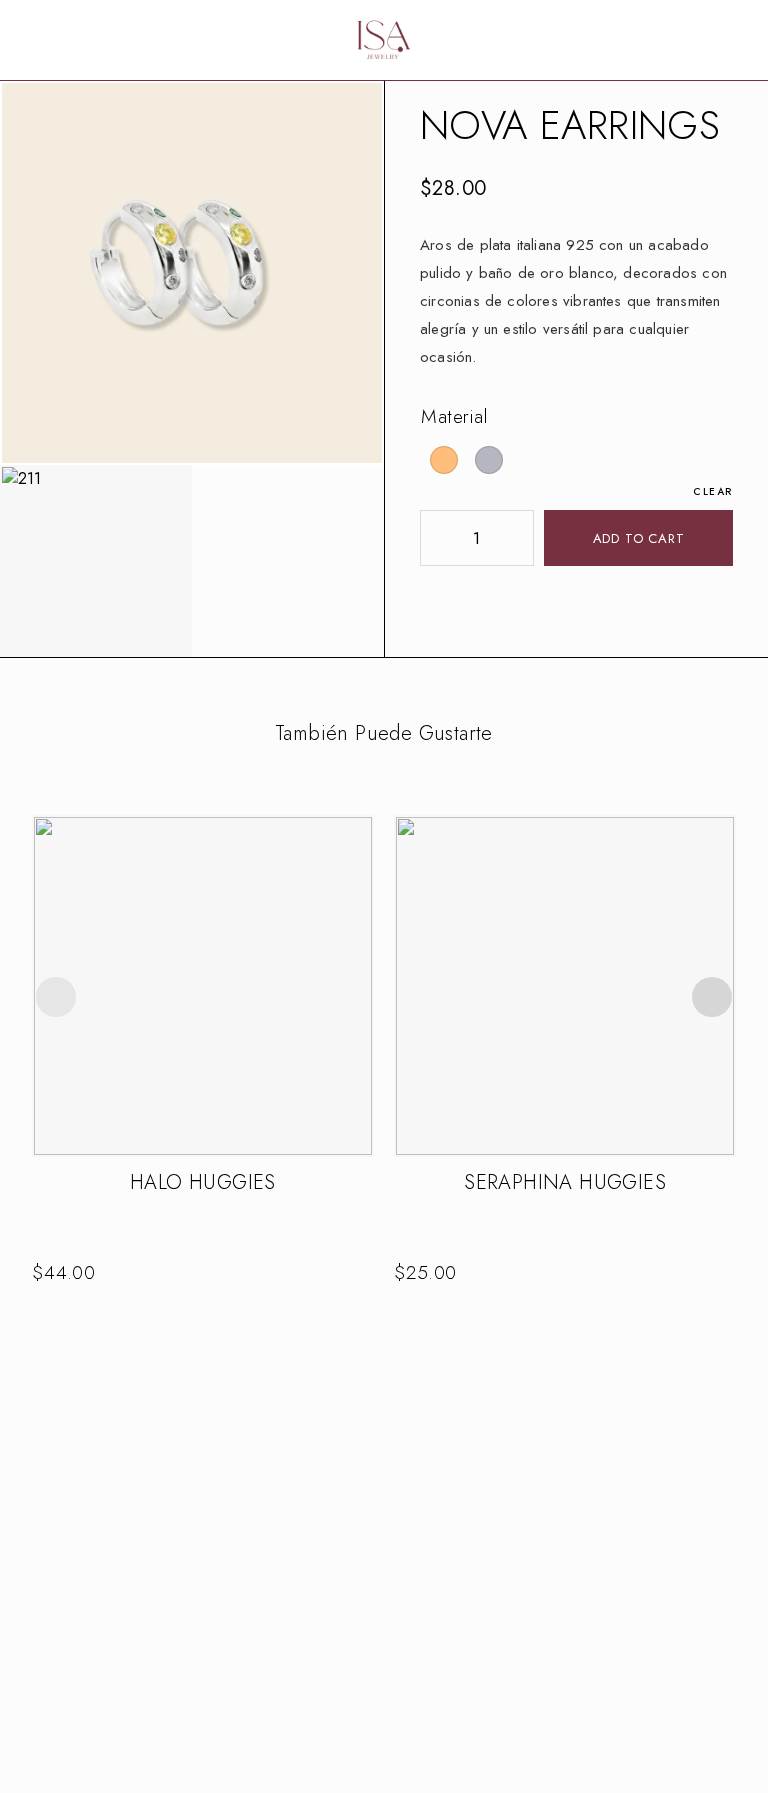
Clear (713, 491)
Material (455, 416)
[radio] (444, 460)
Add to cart (639, 538)
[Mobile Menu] (40, 40)
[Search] (676, 40)
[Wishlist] (708, 40)
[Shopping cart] (740, 40)
